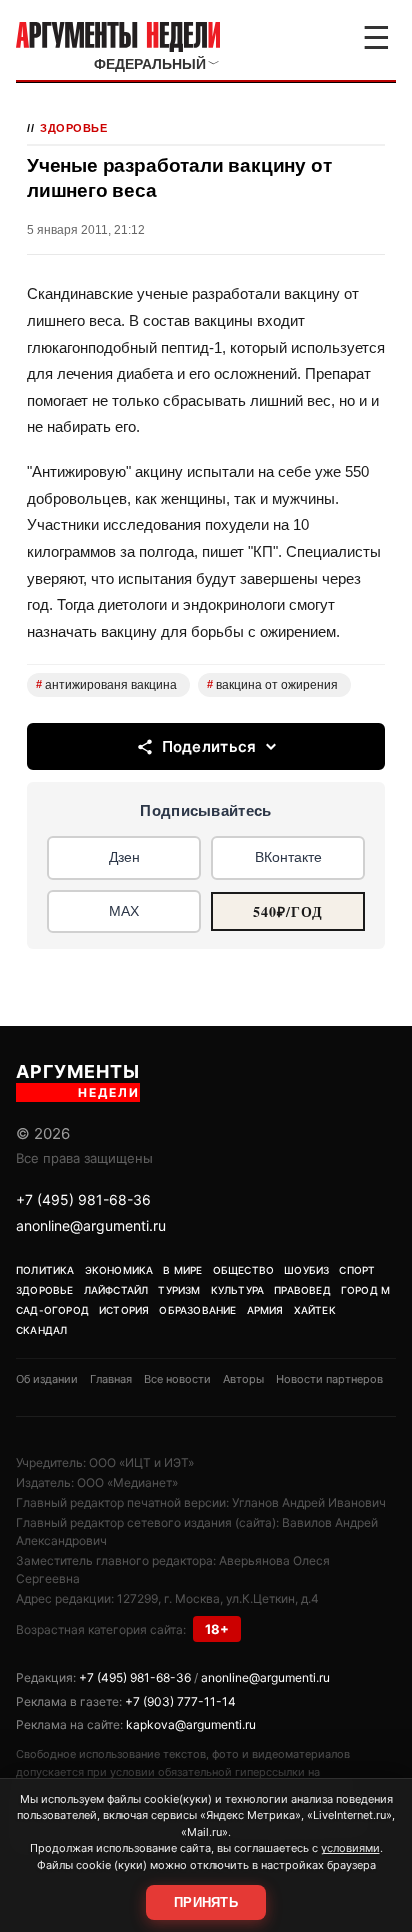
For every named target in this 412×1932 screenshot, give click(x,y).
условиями (350, 1848)
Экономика (119, 1270)
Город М (365, 1290)
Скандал (41, 1330)
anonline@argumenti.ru (91, 1225)
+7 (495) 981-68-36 (83, 1199)
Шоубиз (306, 1270)
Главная (111, 1379)
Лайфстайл (116, 1290)
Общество (244, 1270)
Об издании (47, 1379)
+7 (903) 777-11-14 (180, 1701)
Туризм (179, 1290)
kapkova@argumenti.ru (191, 1724)
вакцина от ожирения (272, 685)
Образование (197, 1310)
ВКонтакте (288, 857)
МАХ (124, 911)
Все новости (177, 1379)
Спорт (357, 1270)
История (124, 1310)
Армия (265, 1310)
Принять (206, 1902)
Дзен (124, 857)
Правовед (302, 1290)
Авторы (243, 1379)
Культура (238, 1290)
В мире (182, 1270)
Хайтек (315, 1310)
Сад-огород (52, 1310)
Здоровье (73, 128)
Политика (45, 1270)
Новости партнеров (329, 1379)
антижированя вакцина (106, 685)
